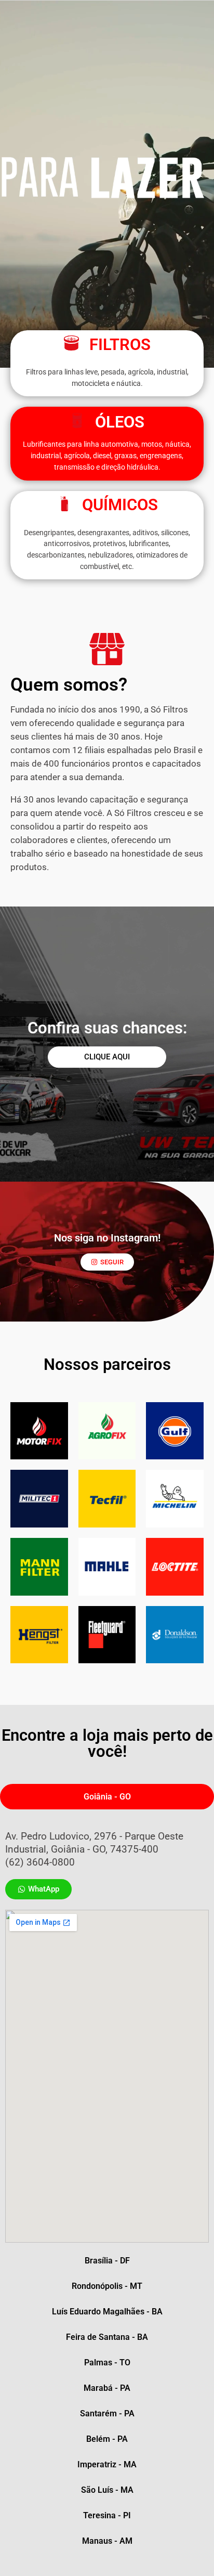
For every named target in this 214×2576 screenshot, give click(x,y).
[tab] (107, 1797)
